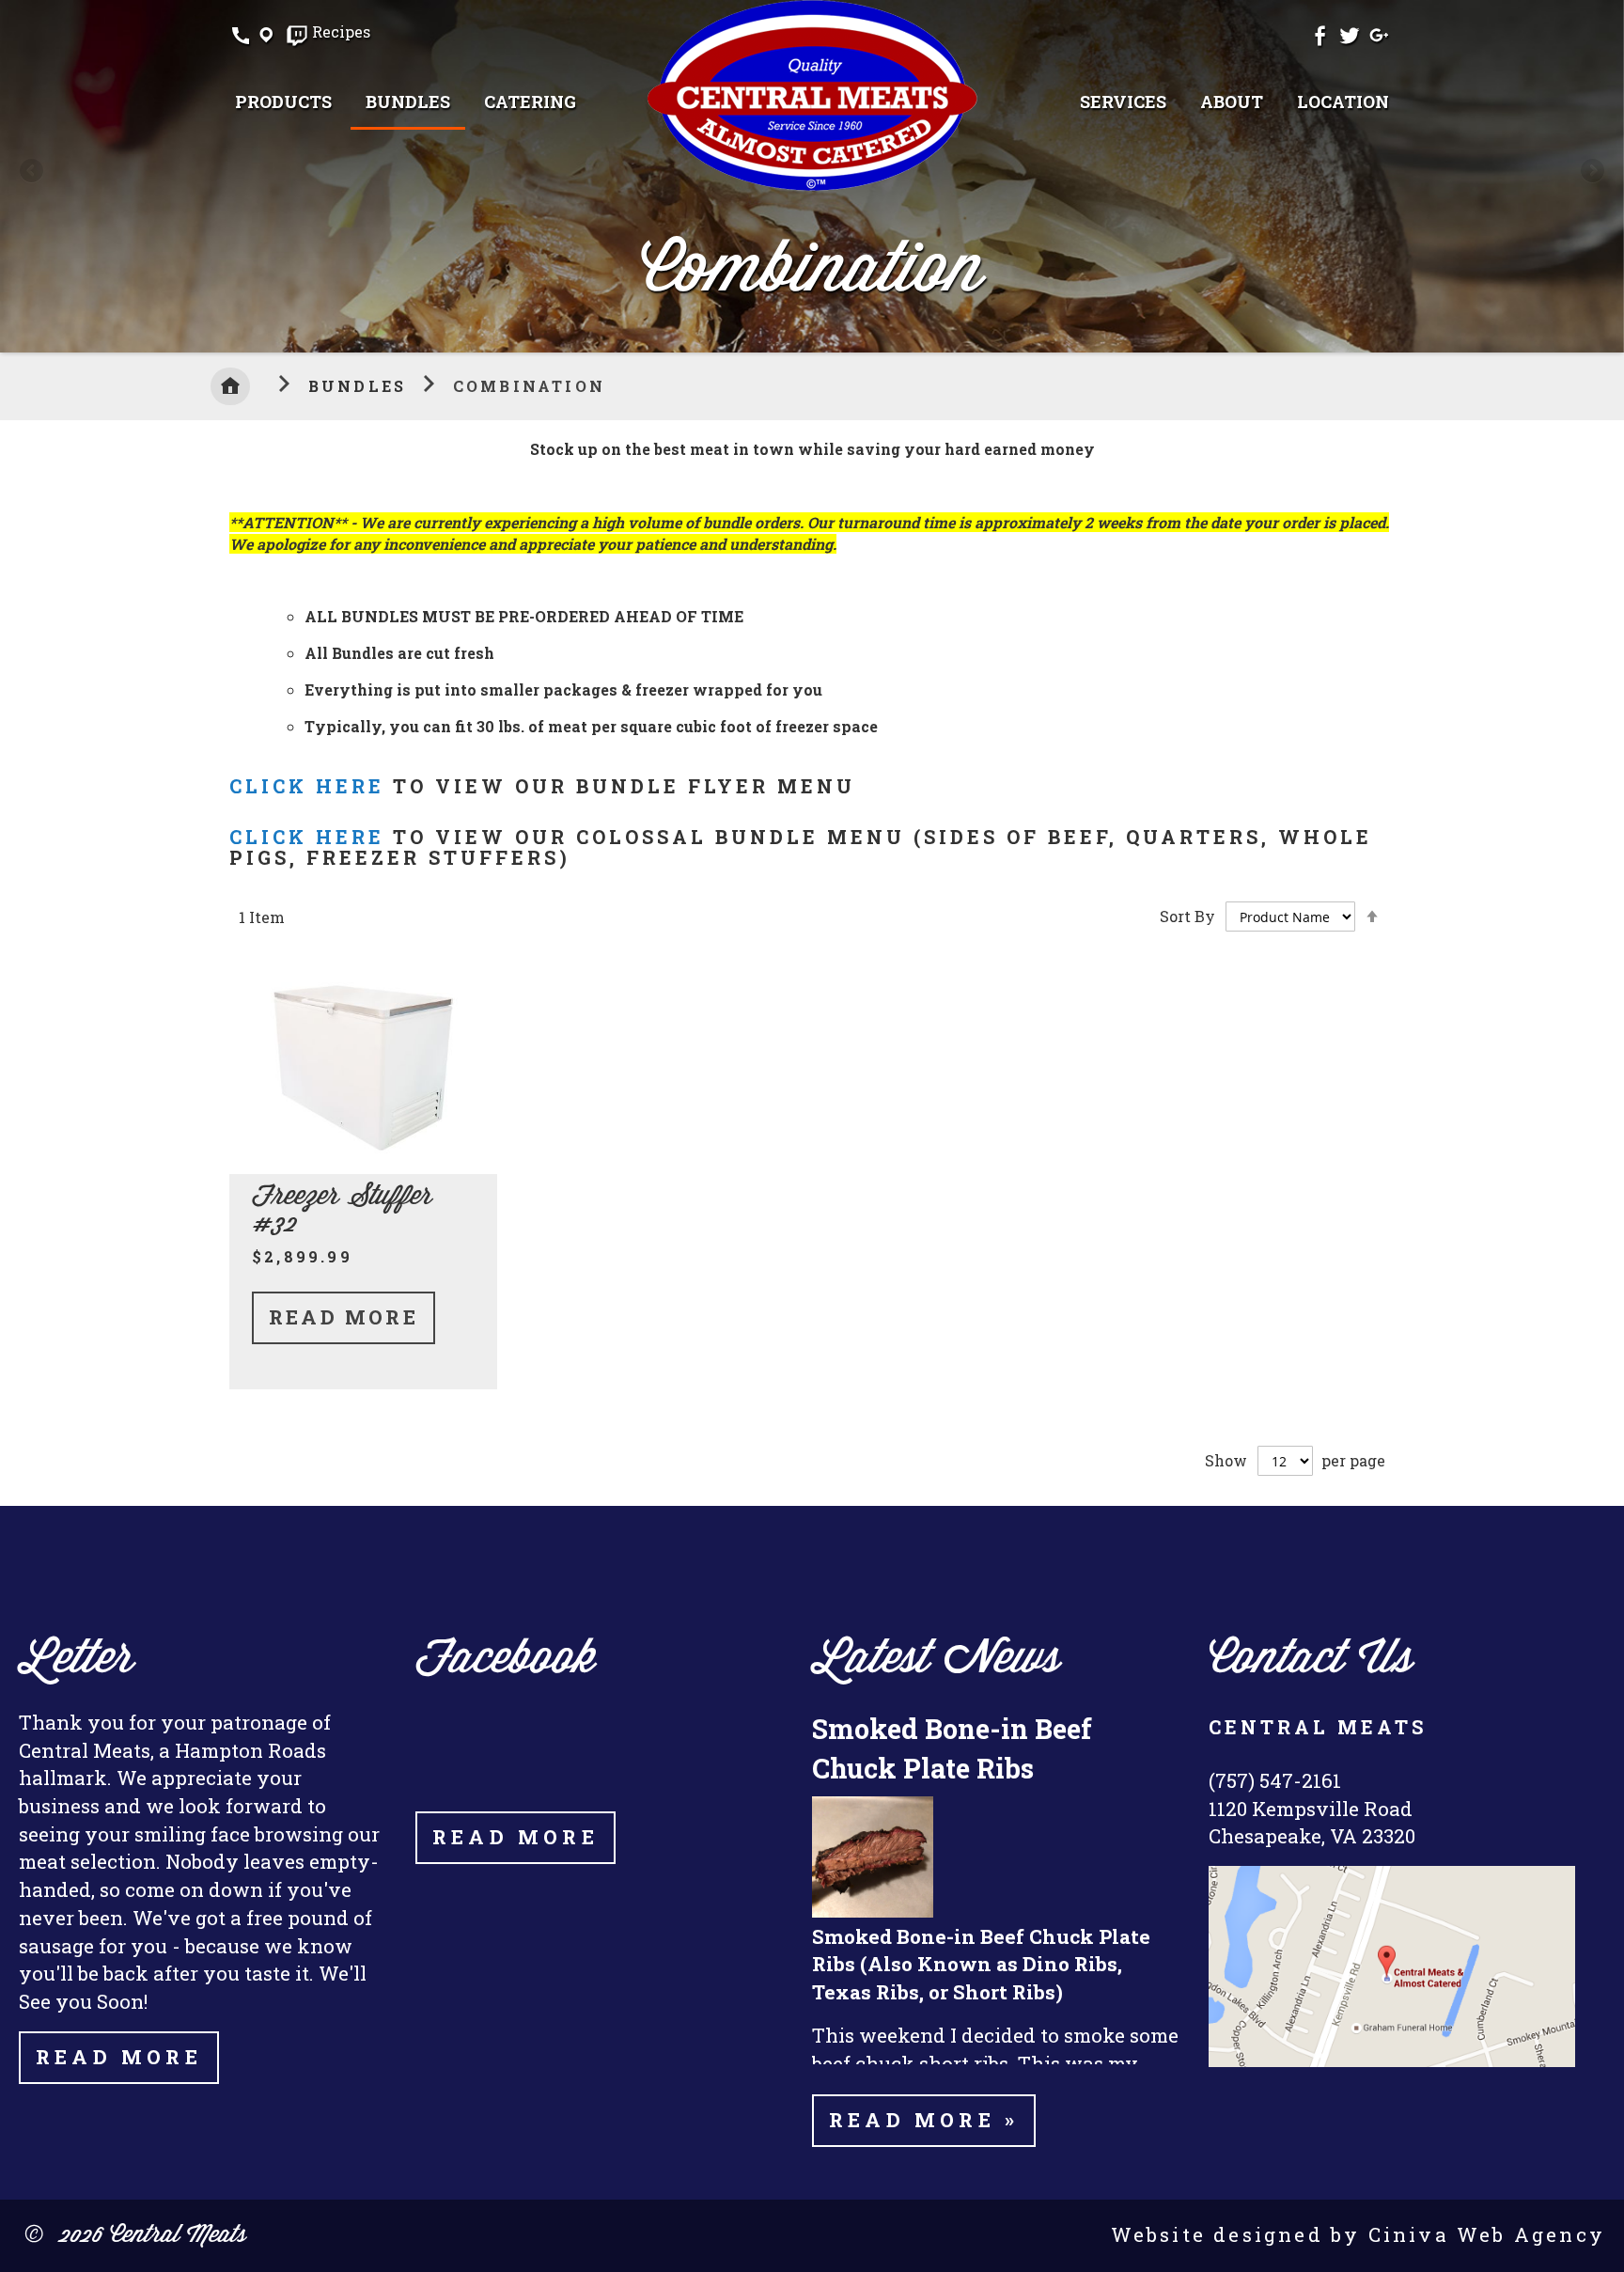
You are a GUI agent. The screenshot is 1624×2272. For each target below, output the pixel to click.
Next (1591, 172)
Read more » (924, 2120)
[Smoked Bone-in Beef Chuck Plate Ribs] (873, 1912)
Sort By (1187, 916)
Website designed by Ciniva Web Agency (1358, 2234)
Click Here (307, 786)
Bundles (361, 386)
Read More (344, 1317)
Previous (33, 172)
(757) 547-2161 (1275, 1780)
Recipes (341, 33)
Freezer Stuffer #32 (342, 1211)
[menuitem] (283, 102)
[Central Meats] (812, 95)
